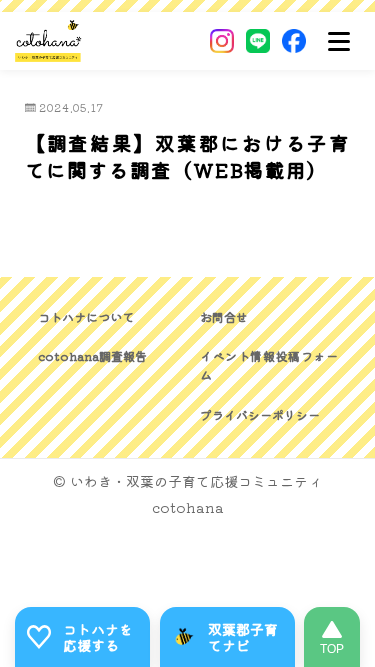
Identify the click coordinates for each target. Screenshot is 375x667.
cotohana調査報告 (92, 355)
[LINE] (258, 41)
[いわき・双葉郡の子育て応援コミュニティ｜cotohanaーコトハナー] (48, 41)
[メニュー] (339, 41)
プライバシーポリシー (260, 414)
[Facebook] (294, 41)
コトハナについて (86, 316)
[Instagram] (222, 41)
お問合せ (224, 316)
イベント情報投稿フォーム (269, 365)
